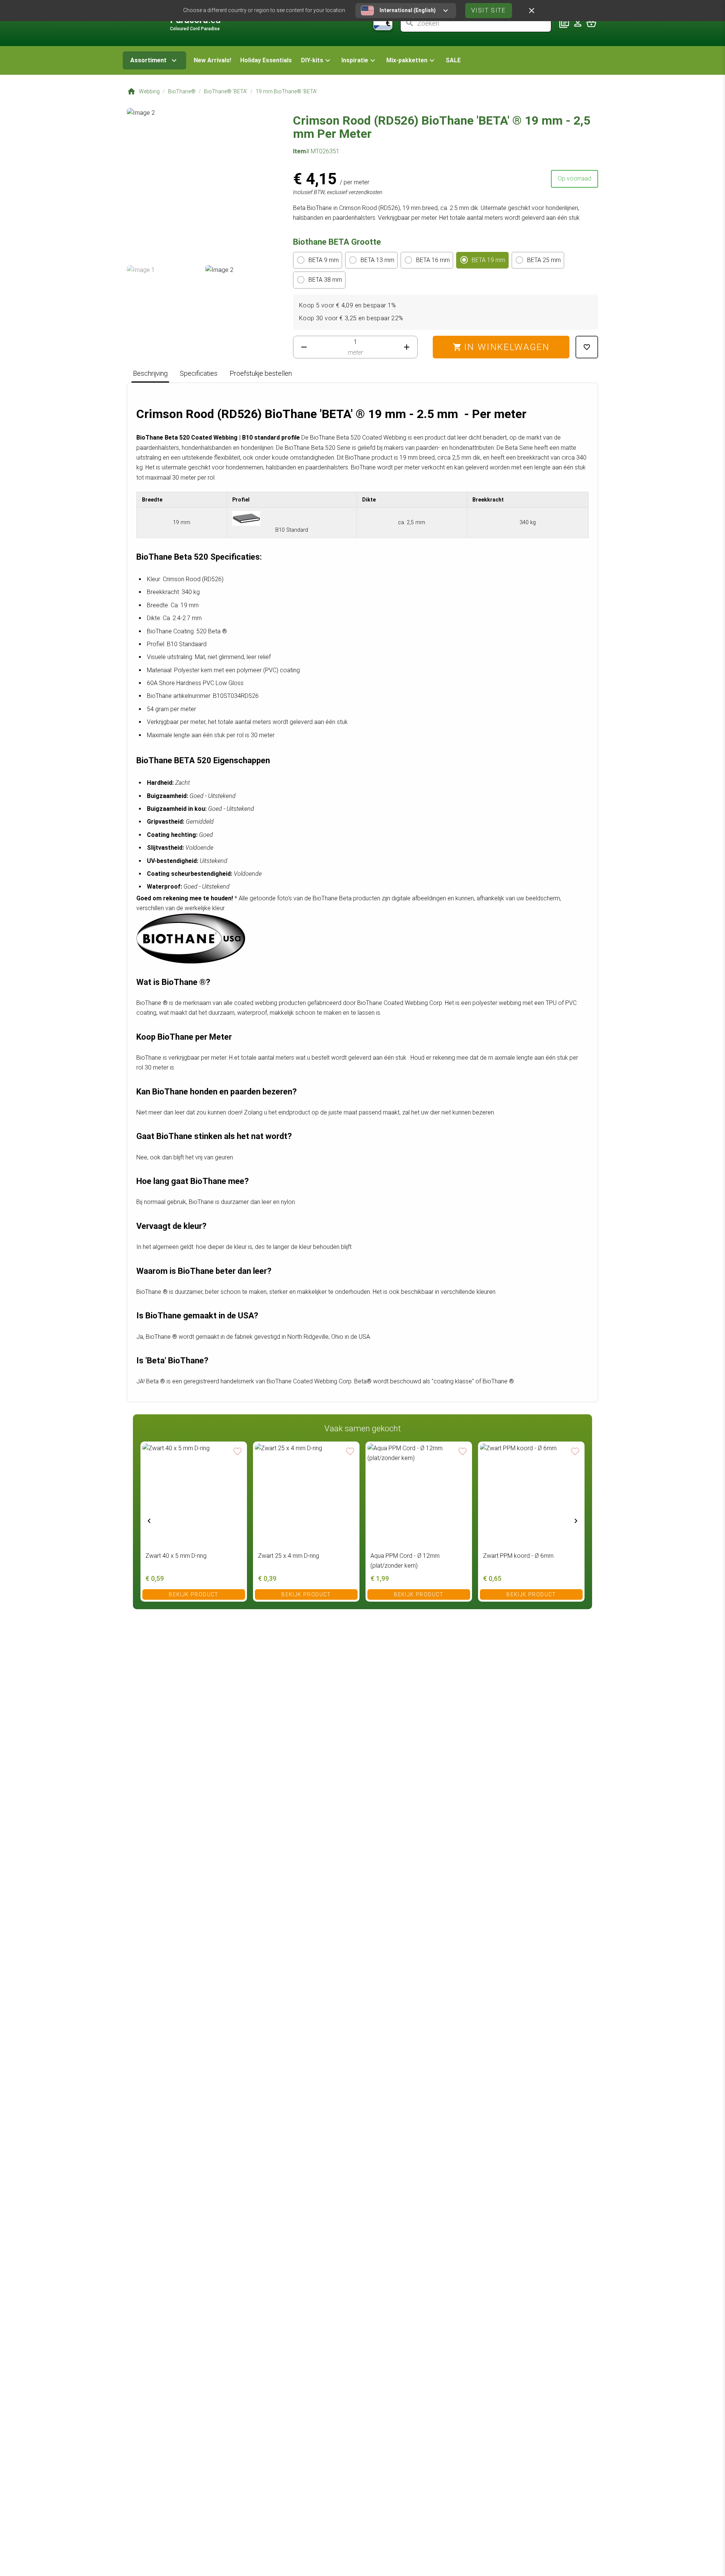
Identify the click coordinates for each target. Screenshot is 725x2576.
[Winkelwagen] (591, 23)
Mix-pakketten (407, 60)
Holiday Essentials (266, 60)
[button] (317, 60)
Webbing (149, 91)
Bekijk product (194, 1594)
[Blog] (564, 23)
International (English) (408, 10)
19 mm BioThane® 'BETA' (286, 91)
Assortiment (148, 60)
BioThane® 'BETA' (226, 91)
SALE (453, 60)
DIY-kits (312, 60)
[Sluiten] (532, 11)
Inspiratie (355, 60)
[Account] (578, 23)
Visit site (489, 10)
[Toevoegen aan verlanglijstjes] (587, 347)
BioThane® (182, 91)
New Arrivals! (212, 60)
